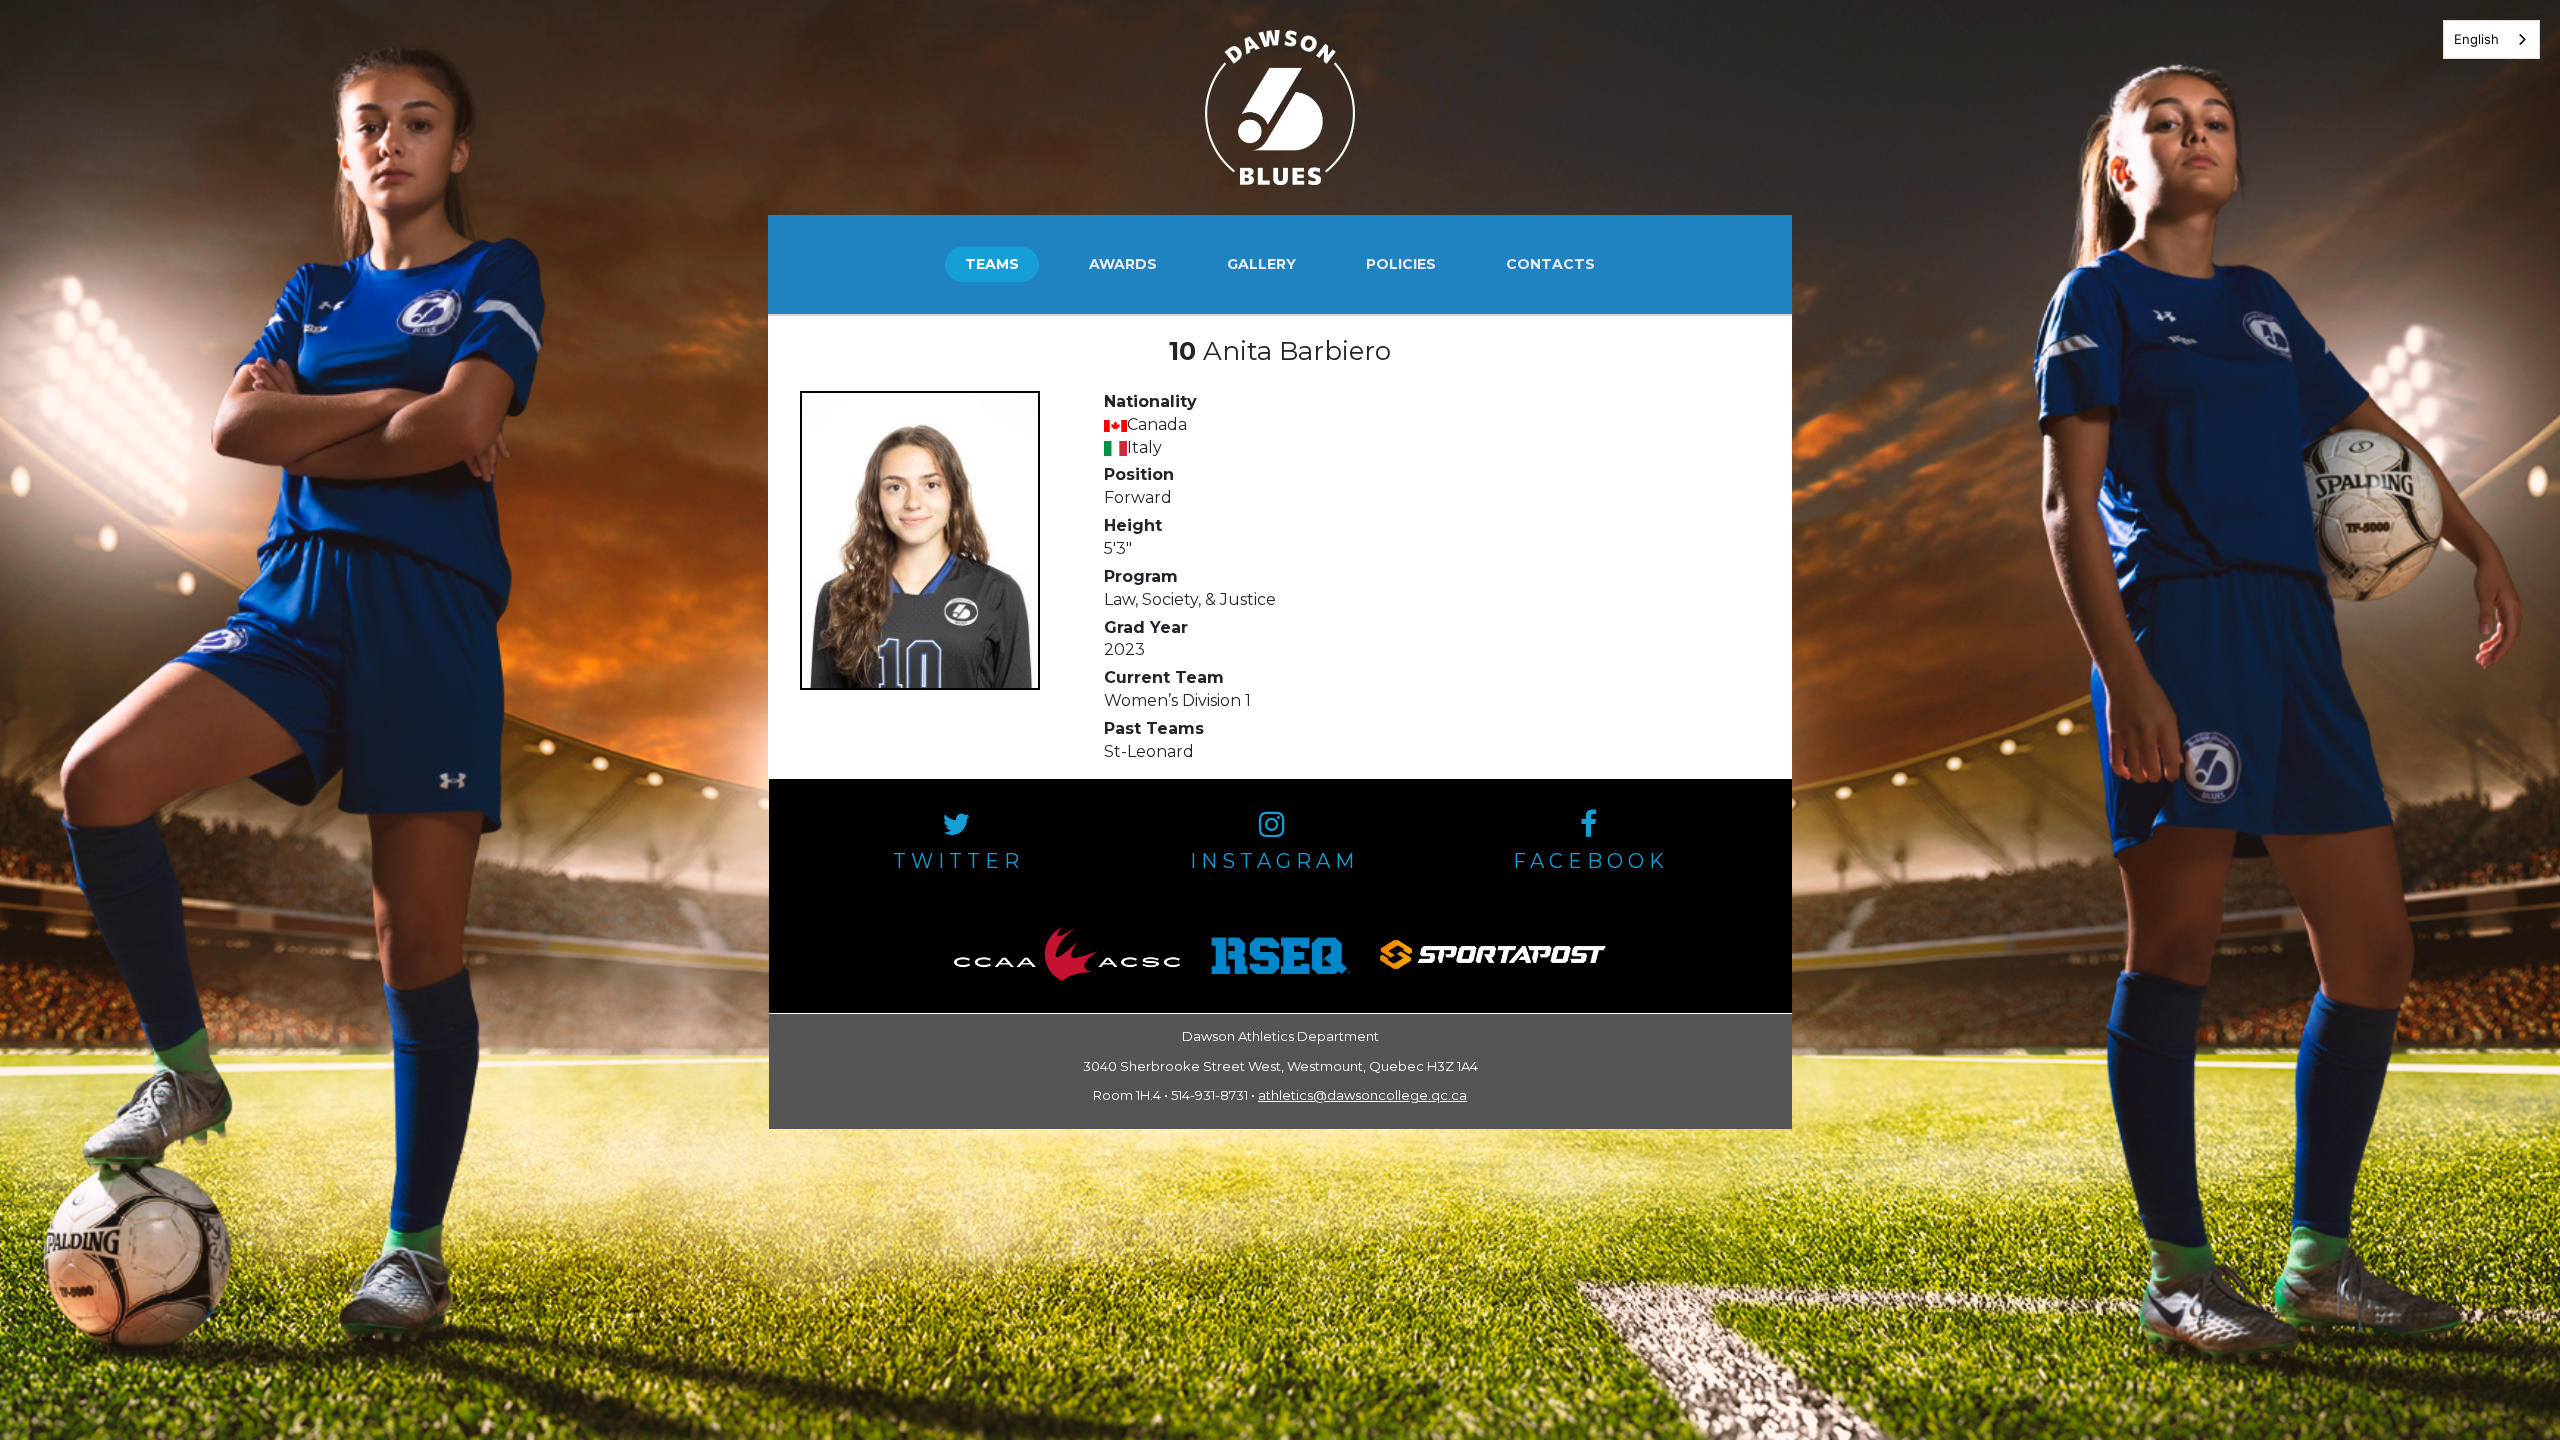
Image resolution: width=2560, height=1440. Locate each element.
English (2476, 39)
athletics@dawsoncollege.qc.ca (1362, 1095)
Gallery (1261, 264)
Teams (992, 264)
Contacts (1550, 264)
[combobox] (2491, 39)
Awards (1123, 264)
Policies (1401, 264)
